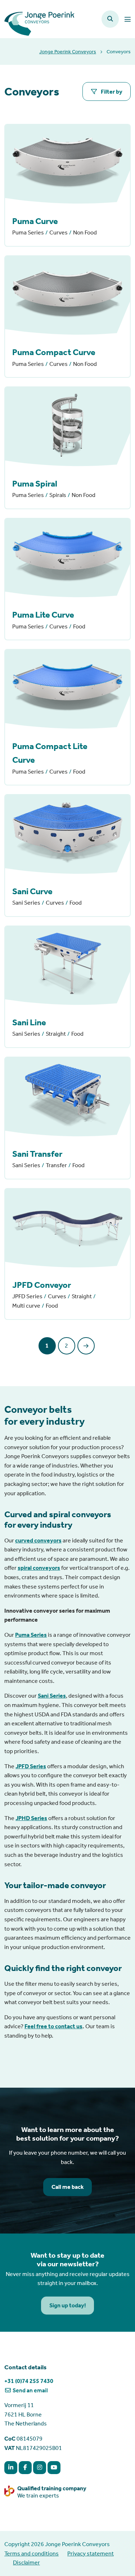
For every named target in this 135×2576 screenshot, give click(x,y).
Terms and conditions (31, 2553)
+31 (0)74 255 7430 (29, 2381)
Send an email (30, 2390)
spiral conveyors (39, 1568)
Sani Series (52, 1696)
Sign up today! (68, 2305)
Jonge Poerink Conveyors (68, 52)
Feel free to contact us (53, 2026)
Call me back (68, 2187)
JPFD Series (31, 1766)
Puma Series (31, 1635)
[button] (110, 19)
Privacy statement (91, 2553)
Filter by (111, 92)
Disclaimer (26, 2562)
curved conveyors (38, 1540)
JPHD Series (31, 1818)
